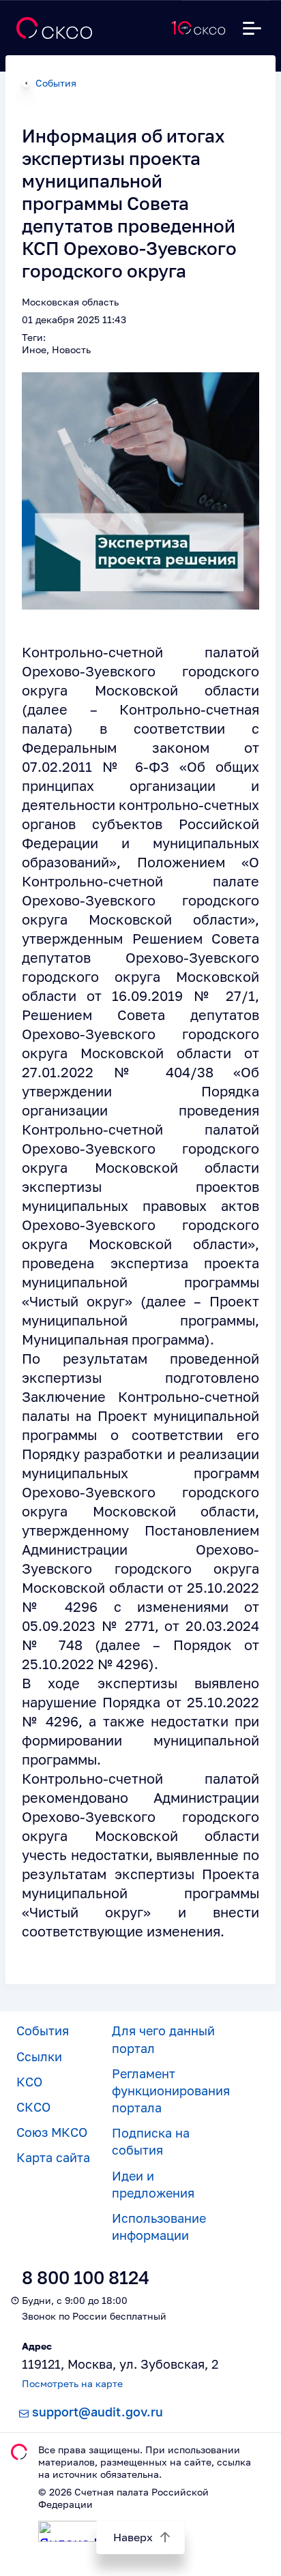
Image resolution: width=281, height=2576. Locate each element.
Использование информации (159, 2227)
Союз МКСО (52, 2132)
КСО (29, 2082)
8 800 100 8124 (86, 2278)
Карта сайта (53, 2157)
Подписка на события (151, 2141)
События (56, 83)
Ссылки (39, 2056)
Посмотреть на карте (72, 2383)
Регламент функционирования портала (171, 2091)
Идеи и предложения (153, 2184)
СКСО (33, 2107)
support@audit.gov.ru (98, 2412)
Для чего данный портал (163, 2039)
